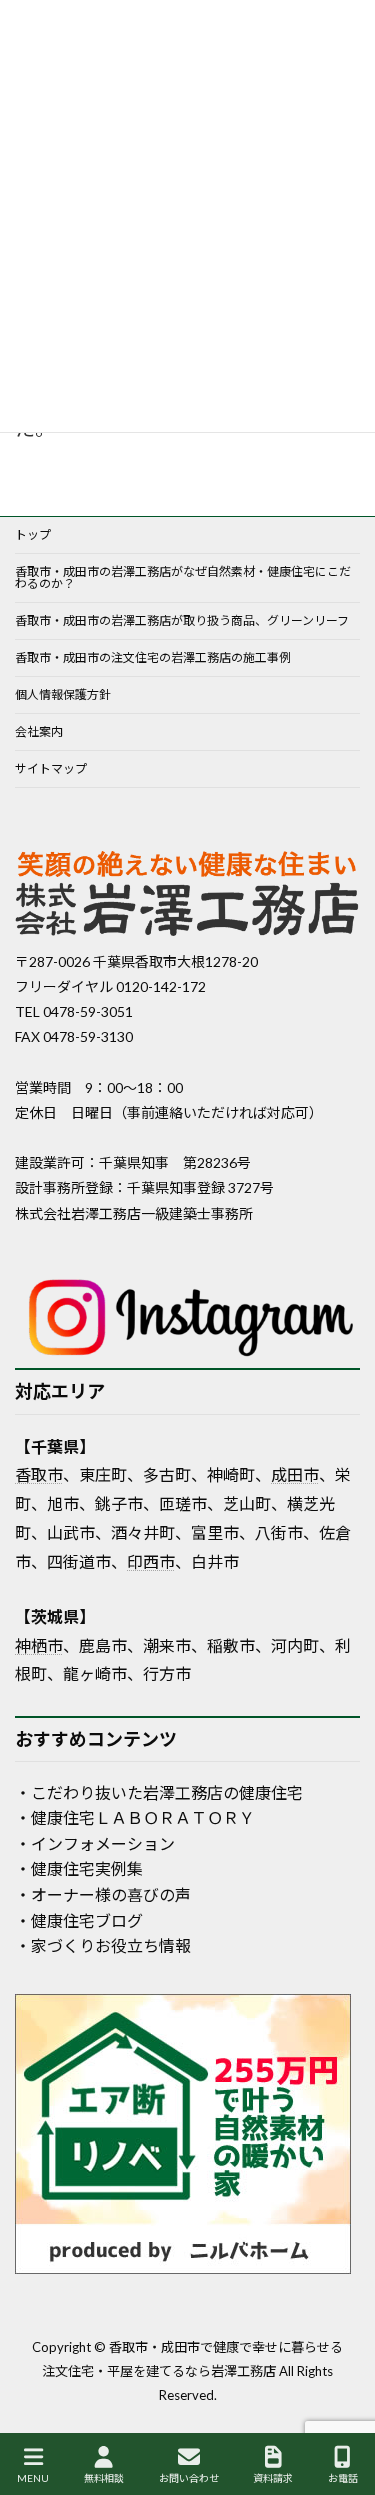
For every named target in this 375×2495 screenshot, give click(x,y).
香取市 (39, 1474)
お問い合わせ (189, 2478)
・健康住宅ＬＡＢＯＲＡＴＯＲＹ (135, 1817)
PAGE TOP (343, 2404)
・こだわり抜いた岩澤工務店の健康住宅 (159, 1792)
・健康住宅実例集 (79, 1868)
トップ (33, 534)
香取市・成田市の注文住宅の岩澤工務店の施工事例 (153, 657)
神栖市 (39, 1645)
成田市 (295, 1474)
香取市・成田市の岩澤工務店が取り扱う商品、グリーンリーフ (182, 620)
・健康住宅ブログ (79, 1920)
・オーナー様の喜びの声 (103, 1894)
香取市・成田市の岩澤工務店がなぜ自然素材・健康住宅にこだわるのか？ (183, 577)
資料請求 (273, 2478)
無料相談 (104, 2478)
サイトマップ (51, 768)
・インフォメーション (95, 1843)
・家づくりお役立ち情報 (103, 1945)
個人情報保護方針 (63, 694)
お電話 (343, 2478)
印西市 (151, 1561)
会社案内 (39, 731)
